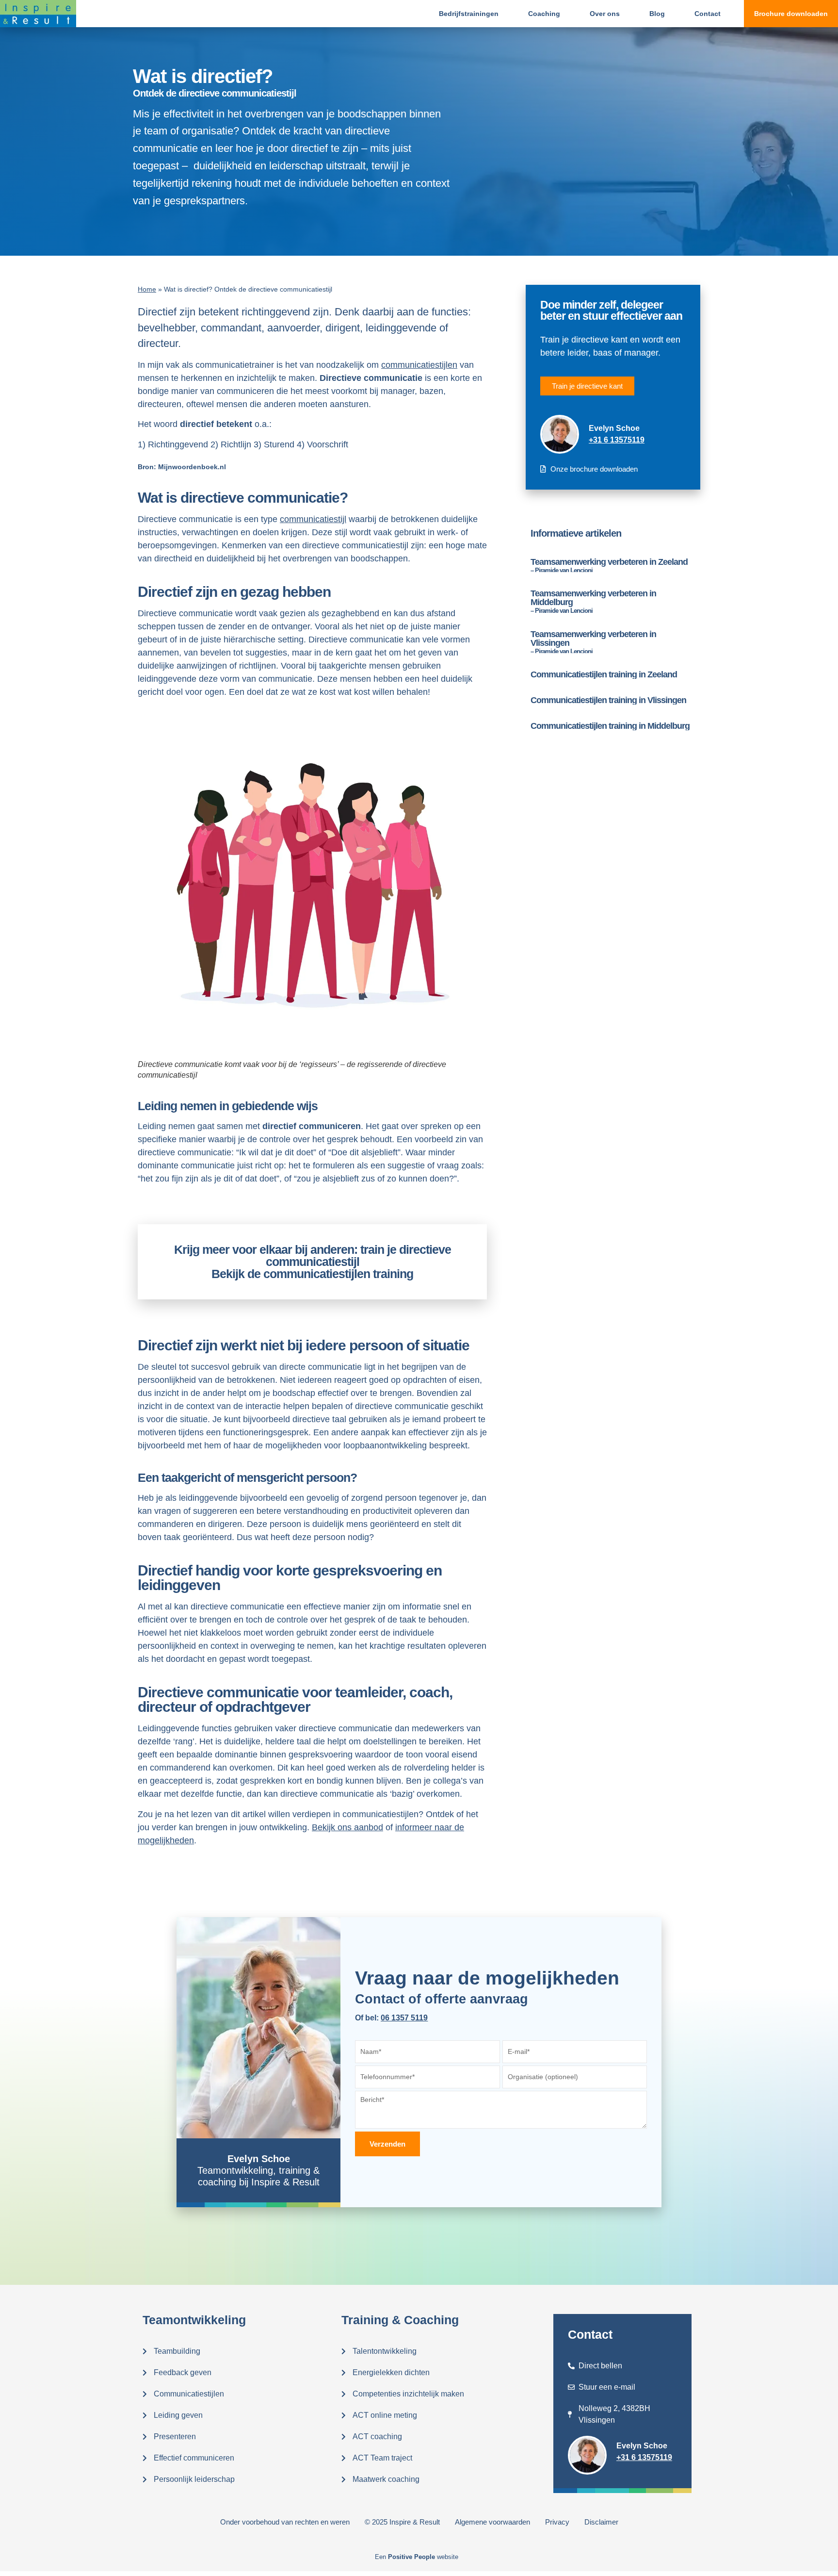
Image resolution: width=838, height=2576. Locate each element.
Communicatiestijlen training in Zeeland (604, 674)
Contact (708, 14)
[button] (791, 14)
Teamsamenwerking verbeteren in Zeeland (609, 565)
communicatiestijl (313, 519)
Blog (657, 14)
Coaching (544, 14)
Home (147, 289)
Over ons (605, 14)
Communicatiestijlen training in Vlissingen (608, 700)
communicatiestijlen (419, 365)
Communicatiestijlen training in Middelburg (610, 726)
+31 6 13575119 (617, 440)
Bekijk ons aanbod (347, 1827)
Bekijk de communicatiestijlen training (312, 1274)
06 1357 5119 (404, 2018)
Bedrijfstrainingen (469, 14)
